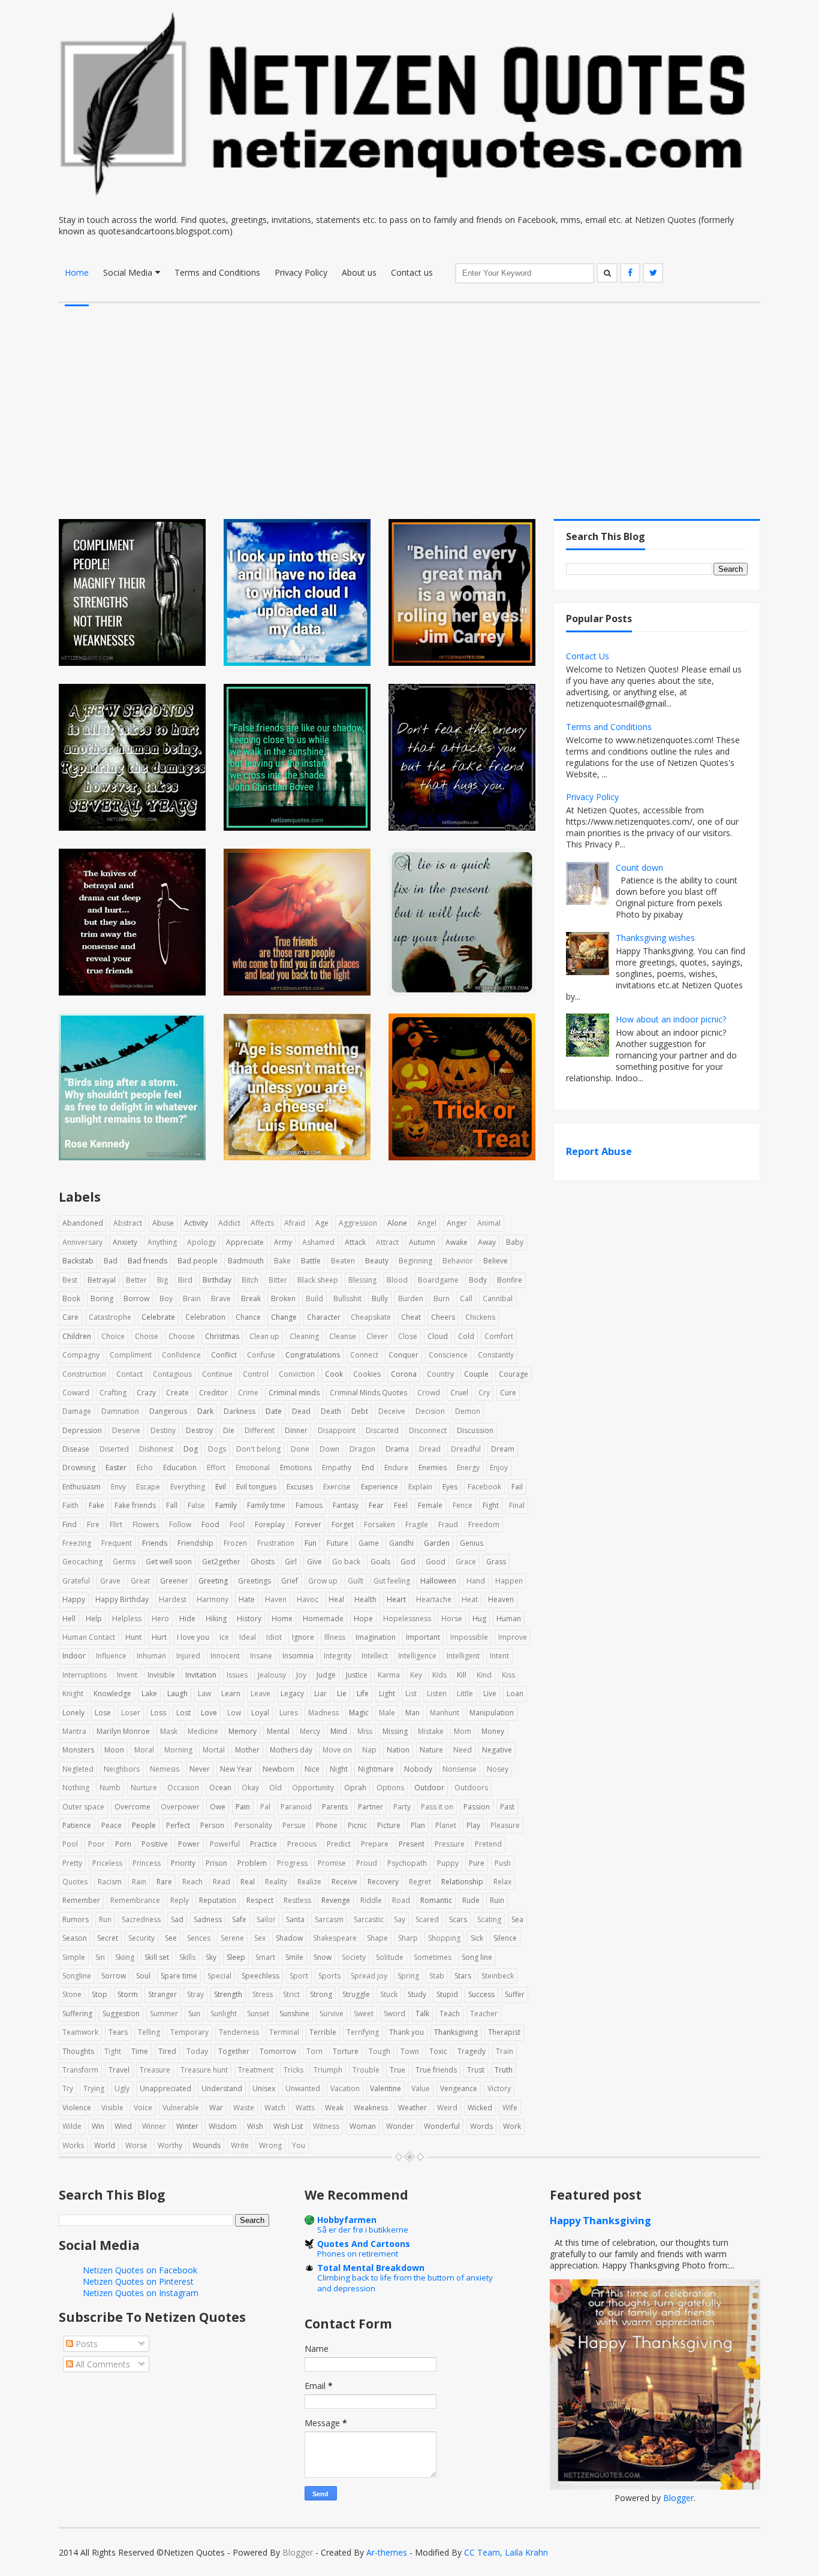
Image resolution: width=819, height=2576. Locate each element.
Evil (221, 1487)
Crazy (146, 1393)
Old (275, 1788)
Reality (276, 1882)
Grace (466, 1562)
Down (329, 1449)
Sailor (266, 1919)
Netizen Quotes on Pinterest (138, 2281)
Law (204, 1693)
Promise (332, 1863)
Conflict (224, 1355)
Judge (326, 1675)
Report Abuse (599, 1151)
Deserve (126, 1430)
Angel (427, 1223)
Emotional (253, 1468)
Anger (457, 1223)
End (368, 1468)
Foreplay (270, 1524)
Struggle (356, 1994)
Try (68, 2088)
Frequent (117, 1543)
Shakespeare (335, 1938)
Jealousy (272, 1675)
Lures (289, 1713)
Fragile (417, 1524)
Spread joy (369, 1976)
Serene (232, 1938)
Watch (275, 2108)
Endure (396, 1468)
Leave (261, 1693)
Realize (309, 1882)
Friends (155, 1543)
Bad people (198, 1261)
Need (463, 1750)
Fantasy (346, 1505)
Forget (343, 1524)
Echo (145, 1468)
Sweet (364, 2014)
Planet (446, 1825)
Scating (489, 1919)
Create (177, 1393)
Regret (420, 1882)
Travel (119, 2070)
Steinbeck (498, 1976)
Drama (397, 1449)
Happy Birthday (122, 1599)
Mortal (214, 1750)
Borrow (136, 1298)
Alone (397, 1223)
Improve (513, 1637)
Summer (164, 2014)
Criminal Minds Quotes (368, 1393)
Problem (252, 1863)
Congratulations (313, 1355)
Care (70, 1317)
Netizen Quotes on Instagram (141, 2293)
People (144, 1825)
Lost (183, 1713)
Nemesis (165, 1769)
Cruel (459, 1393)
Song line (477, 1957)
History (249, 1619)
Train (505, 2051)
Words (481, 2126)
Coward (76, 1393)
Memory (243, 1731)
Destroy (199, 1430)
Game (369, 1543)
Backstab (78, 1261)
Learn (231, 1693)
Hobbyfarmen (347, 2220)
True (398, 2070)
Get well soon (169, 1562)
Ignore (303, 1637)
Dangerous (168, 1411)
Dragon (362, 1449)
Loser (131, 1713)
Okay (250, 1788)
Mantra (74, 1731)
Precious (302, 1844)
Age (322, 1223)
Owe (218, 1807)
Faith (70, 1505)
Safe (239, 1919)
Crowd (429, 1393)
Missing (395, 1731)
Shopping (444, 1938)
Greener (174, 1581)
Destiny (163, 1430)
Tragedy (472, 2051)
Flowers (146, 1524)
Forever (308, 1524)
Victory (499, 2088)
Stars (463, 1976)
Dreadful (466, 1449)
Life (363, 1693)
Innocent (225, 1656)
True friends (436, 2070)
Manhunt (445, 1713)
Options (390, 1788)
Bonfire (510, 1280)
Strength (228, 1994)
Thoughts (78, 2051)
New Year (236, 1769)
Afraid (295, 1223)
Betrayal (102, 1280)
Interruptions (85, 1675)
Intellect (375, 1656)
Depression (82, 1430)
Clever (377, 1336)
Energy (468, 1468)
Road (401, 1900)
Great (140, 1581)
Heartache (434, 1599)
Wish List (288, 2126)
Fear (376, 1505)
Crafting (113, 1393)
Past (507, 1807)
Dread (430, 1449)
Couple (476, 1374)
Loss (158, 1713)
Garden (437, 1543)
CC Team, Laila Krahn (506, 2552)
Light (387, 1693)
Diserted (114, 1449)
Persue (294, 1825)
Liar (320, 1693)
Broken (283, 1298)
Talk (422, 2014)
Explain (420, 1487)
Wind (123, 2126)
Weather (412, 2108)
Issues (237, 1675)
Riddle (371, 1900)
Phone (327, 1825)
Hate (247, 1599)
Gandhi (401, 1543)
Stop (100, 1994)
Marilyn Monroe (123, 1731)
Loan (515, 1693)
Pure (477, 1863)
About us (359, 272)
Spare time (179, 1976)
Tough (380, 2051)
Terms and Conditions (217, 272)
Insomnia (298, 1656)
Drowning (79, 1468)
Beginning (415, 1261)
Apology (201, 1242)
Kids (439, 1675)
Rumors (76, 1919)
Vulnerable (181, 2108)
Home (77, 272)
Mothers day (291, 1750)
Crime (248, 1393)
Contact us (412, 272)
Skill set (157, 1957)
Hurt (159, 1637)
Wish (255, 2126)
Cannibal (498, 1298)
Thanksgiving (456, 2032)
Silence (505, 1938)
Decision (430, 1411)
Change (284, 1317)
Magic (359, 1713)
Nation (398, 1750)
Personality (253, 1825)
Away (487, 1242)
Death (331, 1411)
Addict (229, 1223)
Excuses (300, 1487)
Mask (169, 1731)
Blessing (362, 1280)
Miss (365, 1731)
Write (240, 2145)
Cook (334, 1374)
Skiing (125, 1957)
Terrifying (363, 2032)
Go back (346, 1562)
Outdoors (471, 1788)
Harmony (213, 1599)
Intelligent (463, 1656)
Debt (360, 1411)
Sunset (258, 2014)
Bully (380, 1298)
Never (200, 1769)
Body (478, 1280)
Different (260, 1430)
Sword (395, 2014)
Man (412, 1713)
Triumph (328, 2070)
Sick (477, 1938)
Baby (515, 1242)
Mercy (310, 1731)
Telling (149, 2032)
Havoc (308, 1599)
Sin (100, 1957)
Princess (147, 1863)
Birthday (217, 1280)
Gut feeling (392, 1581)
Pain (243, 1807)
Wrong (270, 2145)
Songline (77, 1976)
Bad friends (147, 1261)
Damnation (120, 1411)
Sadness (208, 1919)
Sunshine (294, 2014)
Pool (70, 1844)
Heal (336, 1599)
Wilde (72, 2126)
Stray (195, 1994)
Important (423, 1637)
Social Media (128, 272)
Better (136, 1280)
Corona (404, 1374)
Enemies (433, 1468)
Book (71, 1298)
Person (212, 1825)
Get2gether (221, 1562)
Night (339, 1769)
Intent (499, 1656)
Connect (364, 1355)
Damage (77, 1411)
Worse (136, 2145)
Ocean (220, 1788)
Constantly (496, 1355)
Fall (172, 1505)
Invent (127, 1675)
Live (490, 1693)
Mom (463, 1731)
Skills (187, 1957)
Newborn (278, 1769)
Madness (323, 1713)
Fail (517, 1487)
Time (140, 2051)
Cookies (367, 1374)
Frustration (276, 1543)
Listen (437, 1693)
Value (421, 2088)
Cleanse (343, 1336)
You (299, 2145)
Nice (312, 1769)
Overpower (180, 1807)
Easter (116, 1468)
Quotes (75, 1882)
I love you (193, 1637)
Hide (187, 1619)
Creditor (213, 1393)
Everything (188, 1487)
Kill (462, 1675)
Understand (222, 2088)
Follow (180, 1524)
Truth (504, 2070)
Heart (396, 1599)
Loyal (260, 1713)
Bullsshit (347, 1298)
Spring (408, 1976)
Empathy (337, 1468)
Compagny (81, 1355)
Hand (476, 1581)
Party (402, 1807)
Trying (94, 2088)
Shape (377, 1938)
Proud (367, 1863)
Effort (216, 1468)
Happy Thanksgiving (600, 2221)
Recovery (383, 1882)
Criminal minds (294, 1393)
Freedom (484, 1524)
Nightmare (376, 1769)
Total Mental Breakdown (371, 2268)
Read (222, 1882)
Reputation (218, 1900)
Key (416, 1675)
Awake (457, 1242)
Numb (110, 1788)
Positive (155, 1844)
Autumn (422, 1242)
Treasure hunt (204, 2070)
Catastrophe (110, 1317)
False (196, 1505)
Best (70, 1280)
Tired (167, 2051)
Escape (148, 1487)
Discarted (382, 1430)
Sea (517, 1919)
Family (226, 1505)
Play (473, 1825)
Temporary (189, 2032)
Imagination (376, 1637)
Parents (335, 1807)
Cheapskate (371, 1317)
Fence (463, 1505)
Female (430, 1505)
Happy (74, 1599)
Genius (472, 1543)
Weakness (371, 2108)
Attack (355, 1242)
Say (400, 1919)
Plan (418, 1825)
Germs (124, 1562)
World (105, 2145)
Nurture (144, 1788)
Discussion (475, 1430)
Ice (224, 1637)
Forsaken (380, 1524)
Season (75, 1938)
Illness (335, 1637)
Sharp (408, 1938)
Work (512, 2126)
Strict (291, 1994)
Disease (76, 1449)
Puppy (448, 1863)
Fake (97, 1505)
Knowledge (112, 1693)
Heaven (501, 1599)
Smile (294, 1957)
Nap (369, 1750)
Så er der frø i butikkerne (363, 2230)
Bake (282, 1261)
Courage (514, 1374)
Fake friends (135, 1505)
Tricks (293, 2070)
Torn (314, 2051)
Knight (73, 1693)
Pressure (450, 1844)
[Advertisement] (409, 393)
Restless (297, 1900)
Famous (309, 1505)
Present (412, 1844)
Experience (380, 1487)
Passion (477, 1807)
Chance (248, 1317)
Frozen (235, 1543)
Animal (489, 1223)
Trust (476, 2070)
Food (210, 1524)
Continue (217, 1374)
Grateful (76, 1581)
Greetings (255, 1581)
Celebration (205, 1317)
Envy (118, 1487)
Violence (77, 2108)
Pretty (72, 1863)
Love (209, 1713)
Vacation (345, 2088)
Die (229, 1430)
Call (466, 1298)
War (216, 2108)
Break (251, 1298)
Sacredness (141, 1919)
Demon (468, 1411)
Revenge (336, 1900)
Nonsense (460, 1769)
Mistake (431, 1731)
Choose (182, 1336)
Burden (411, 1298)
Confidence (181, 1355)
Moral (144, 1750)
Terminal (284, 2032)
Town (410, 2051)
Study (417, 1994)
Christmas (222, 1336)
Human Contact (89, 1637)
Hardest (173, 1599)
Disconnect (428, 1430)
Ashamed (318, 1242)
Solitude (390, 1957)
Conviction (297, 1374)
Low (234, 1713)
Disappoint (337, 1430)
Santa (295, 1919)
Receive (344, 1882)
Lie (342, 1693)
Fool (237, 1524)
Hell (69, 1619)
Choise (147, 1336)
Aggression (358, 1223)
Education (180, 1468)
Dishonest (156, 1449)
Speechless (261, 1976)
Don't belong (258, 1449)
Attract (387, 1242)
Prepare (375, 1844)
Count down (639, 868)
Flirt (116, 1524)
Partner (371, 1807)
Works (73, 2145)
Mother (247, 1750)
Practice (264, 1844)
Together (234, 2051)
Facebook (484, 1487)
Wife (510, 2108)
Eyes (450, 1487)
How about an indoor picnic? (671, 1019)
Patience (77, 1825)
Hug (479, 1619)
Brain (192, 1298)
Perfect (178, 1825)
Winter (187, 2126)
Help (94, 1619)
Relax (502, 1882)
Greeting (213, 1581)
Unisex (264, 2088)
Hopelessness (407, 1619)
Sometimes (433, 1957)
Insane (261, 1656)
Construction (84, 1374)
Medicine (203, 1731)
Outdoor (429, 1788)
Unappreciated (165, 2088)
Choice (113, 1336)
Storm (128, 1994)
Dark (205, 1411)
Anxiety (125, 1242)
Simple (74, 1957)
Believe (496, 1261)
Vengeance (459, 2088)
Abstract (128, 1223)
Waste (244, 2108)
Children (77, 1336)
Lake (149, 1693)
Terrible (323, 2032)
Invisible (161, 1675)
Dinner (296, 1430)
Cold (466, 1336)
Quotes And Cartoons (364, 2244)
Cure (508, 1393)
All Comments (102, 2364)
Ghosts (263, 1562)
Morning (178, 1750)
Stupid (447, 1994)
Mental (278, 1731)
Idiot (274, 1637)
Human (509, 1619)
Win (98, 2126)
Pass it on (437, 1807)
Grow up (323, 1581)
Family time (266, 1505)
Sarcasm (329, 1919)
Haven (276, 1599)
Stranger (162, 1994)
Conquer (404, 1355)
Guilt (356, 1581)
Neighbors (122, 1769)
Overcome (133, 1807)
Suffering (77, 2014)
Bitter (278, 1280)
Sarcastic (369, 1919)
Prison (216, 1863)
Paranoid (296, 1807)
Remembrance (135, 1900)
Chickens (480, 1317)
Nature (431, 1750)
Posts (85, 2344)
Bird (185, 1280)
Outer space (83, 1807)
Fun (311, 1543)
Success (481, 1994)
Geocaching (82, 1562)
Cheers (443, 1317)
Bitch (250, 1280)
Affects (262, 1223)
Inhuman (151, 1656)
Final (517, 1505)
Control (256, 1374)
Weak (334, 2108)
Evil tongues (256, 1487)
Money (493, 1731)
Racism (110, 1882)
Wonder (400, 2126)
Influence (111, 1656)
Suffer (515, 1994)
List (411, 1693)
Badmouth (246, 1261)
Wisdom (223, 2126)
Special (219, 1976)
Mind (339, 1731)
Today (197, 2051)
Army (283, 1242)
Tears (118, 2032)
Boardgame (438, 1280)
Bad (111, 1261)
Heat (470, 1599)
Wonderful (442, 2126)
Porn (123, 1844)
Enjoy (499, 1468)
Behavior (458, 1261)
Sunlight (224, 2014)
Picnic (357, 1825)
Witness (326, 2126)
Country (440, 1374)
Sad (177, 1919)
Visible (112, 2108)
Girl (291, 1562)
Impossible (469, 1637)
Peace (112, 1825)
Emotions (296, 1468)
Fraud (448, 1524)
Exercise (337, 1487)
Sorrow (114, 1976)
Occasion (183, 1788)
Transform (80, 2070)
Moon (114, 1750)
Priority (183, 1863)
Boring (102, 1298)
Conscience (448, 1355)
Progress (292, 1863)
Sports (329, 1976)
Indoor (74, 1656)
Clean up (264, 1336)
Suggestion (121, 2014)
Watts (305, 2108)
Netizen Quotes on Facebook (140, 2270)
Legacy (292, 1693)
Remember (81, 1900)
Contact (130, 1374)
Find (70, 1524)
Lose (103, 1713)
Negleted (78, 1769)
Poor (97, 1844)
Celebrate (158, 1317)
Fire (93, 1524)
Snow (323, 1957)
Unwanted (303, 2088)
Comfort (499, 1336)
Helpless (127, 1619)
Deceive (392, 1411)
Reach (192, 1882)
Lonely (73, 1713)
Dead (301, 1411)
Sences (199, 1938)
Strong (321, 1994)
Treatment (256, 2070)
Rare (164, 1882)
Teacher (484, 2014)
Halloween (438, 1581)
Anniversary (82, 1242)
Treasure (155, 2070)
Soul (143, 1976)
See (171, 1938)
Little (465, 1693)
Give (314, 1562)
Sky (211, 1957)
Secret (108, 1938)
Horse (452, 1619)
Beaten (343, 1261)
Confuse (261, 1355)
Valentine (386, 2088)
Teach (450, 2014)
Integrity (338, 1656)
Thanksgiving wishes (655, 938)
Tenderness (239, 2032)
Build (314, 1298)
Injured (188, 1656)
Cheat (411, 1317)
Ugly (122, 2088)
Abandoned (83, 1223)
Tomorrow (278, 2051)
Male (387, 1713)
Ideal (248, 1637)
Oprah (355, 1788)
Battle (311, 1261)
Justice (357, 1675)
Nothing (76, 1788)
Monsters (78, 1750)
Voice (143, 2108)
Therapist (504, 2032)
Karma (389, 1675)
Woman (363, 2126)
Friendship (195, 1543)
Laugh (177, 1693)
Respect (260, 1900)
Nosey (498, 1769)
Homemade (323, 1619)
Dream (503, 1449)
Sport (299, 1976)
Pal (265, 1807)
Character (324, 1317)
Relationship (462, 1882)
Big (162, 1280)
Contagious (172, 1374)
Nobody (418, 1769)
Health (365, 1599)
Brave (221, 1298)
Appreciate (245, 1242)
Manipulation (492, 1713)
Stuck (389, 1994)
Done (300, 1449)
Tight (113, 2051)
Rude (471, 1900)
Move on (337, 1750)
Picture (389, 1825)
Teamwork (80, 2032)
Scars (458, 1919)
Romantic (436, 1900)
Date (274, 1411)
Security (141, 1938)
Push (503, 1863)
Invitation (201, 1675)
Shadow (289, 1938)
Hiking (216, 1619)
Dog (191, 1449)
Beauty (377, 1261)
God (408, 1562)
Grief (290, 1581)
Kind (484, 1675)
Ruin (497, 1900)
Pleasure (505, 1825)
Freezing (77, 1543)
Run (105, 1919)
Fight (491, 1505)
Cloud (438, 1336)
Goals (380, 1562)
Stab (437, 1976)
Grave (110, 1581)
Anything (162, 1242)
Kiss (508, 1675)
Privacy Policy (301, 272)
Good (436, 1562)
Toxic (438, 2051)
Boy (166, 1298)
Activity (196, 1223)
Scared (427, 1919)
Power (189, 1844)
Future (338, 1543)
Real (248, 1882)
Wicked (480, 2108)
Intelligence (417, 1656)
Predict (339, 1844)
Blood (397, 1280)
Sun (194, 2014)
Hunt (133, 1637)
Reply (180, 1900)
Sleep (236, 1957)
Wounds (207, 2145)
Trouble (366, 2070)
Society (354, 1957)
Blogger (678, 2498)
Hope (363, 1619)
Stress (263, 1994)
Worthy (170, 2145)
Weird (447, 2108)
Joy (301, 1675)
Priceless (107, 1863)
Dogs (217, 1449)
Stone (72, 1994)
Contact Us (588, 656)
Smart (265, 1957)
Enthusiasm (82, 1487)
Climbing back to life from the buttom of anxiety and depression (405, 2283)
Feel (401, 1505)
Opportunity (313, 1788)
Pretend (488, 1844)
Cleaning (304, 1336)
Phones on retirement (358, 2254)
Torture (346, 2051)
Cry (484, 1393)
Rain (139, 1882)
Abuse (163, 1223)
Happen (509, 1581)
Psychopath (407, 1863)
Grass (496, 1562)
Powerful (225, 1844)
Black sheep (318, 1280)
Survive (332, 2014)
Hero (160, 1619)
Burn (442, 1298)
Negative (497, 1750)
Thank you (407, 2032)
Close (408, 1336)
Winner (154, 2126)
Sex (260, 1938)
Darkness (240, 1411)
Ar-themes (387, 2552)
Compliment (131, 1355)
